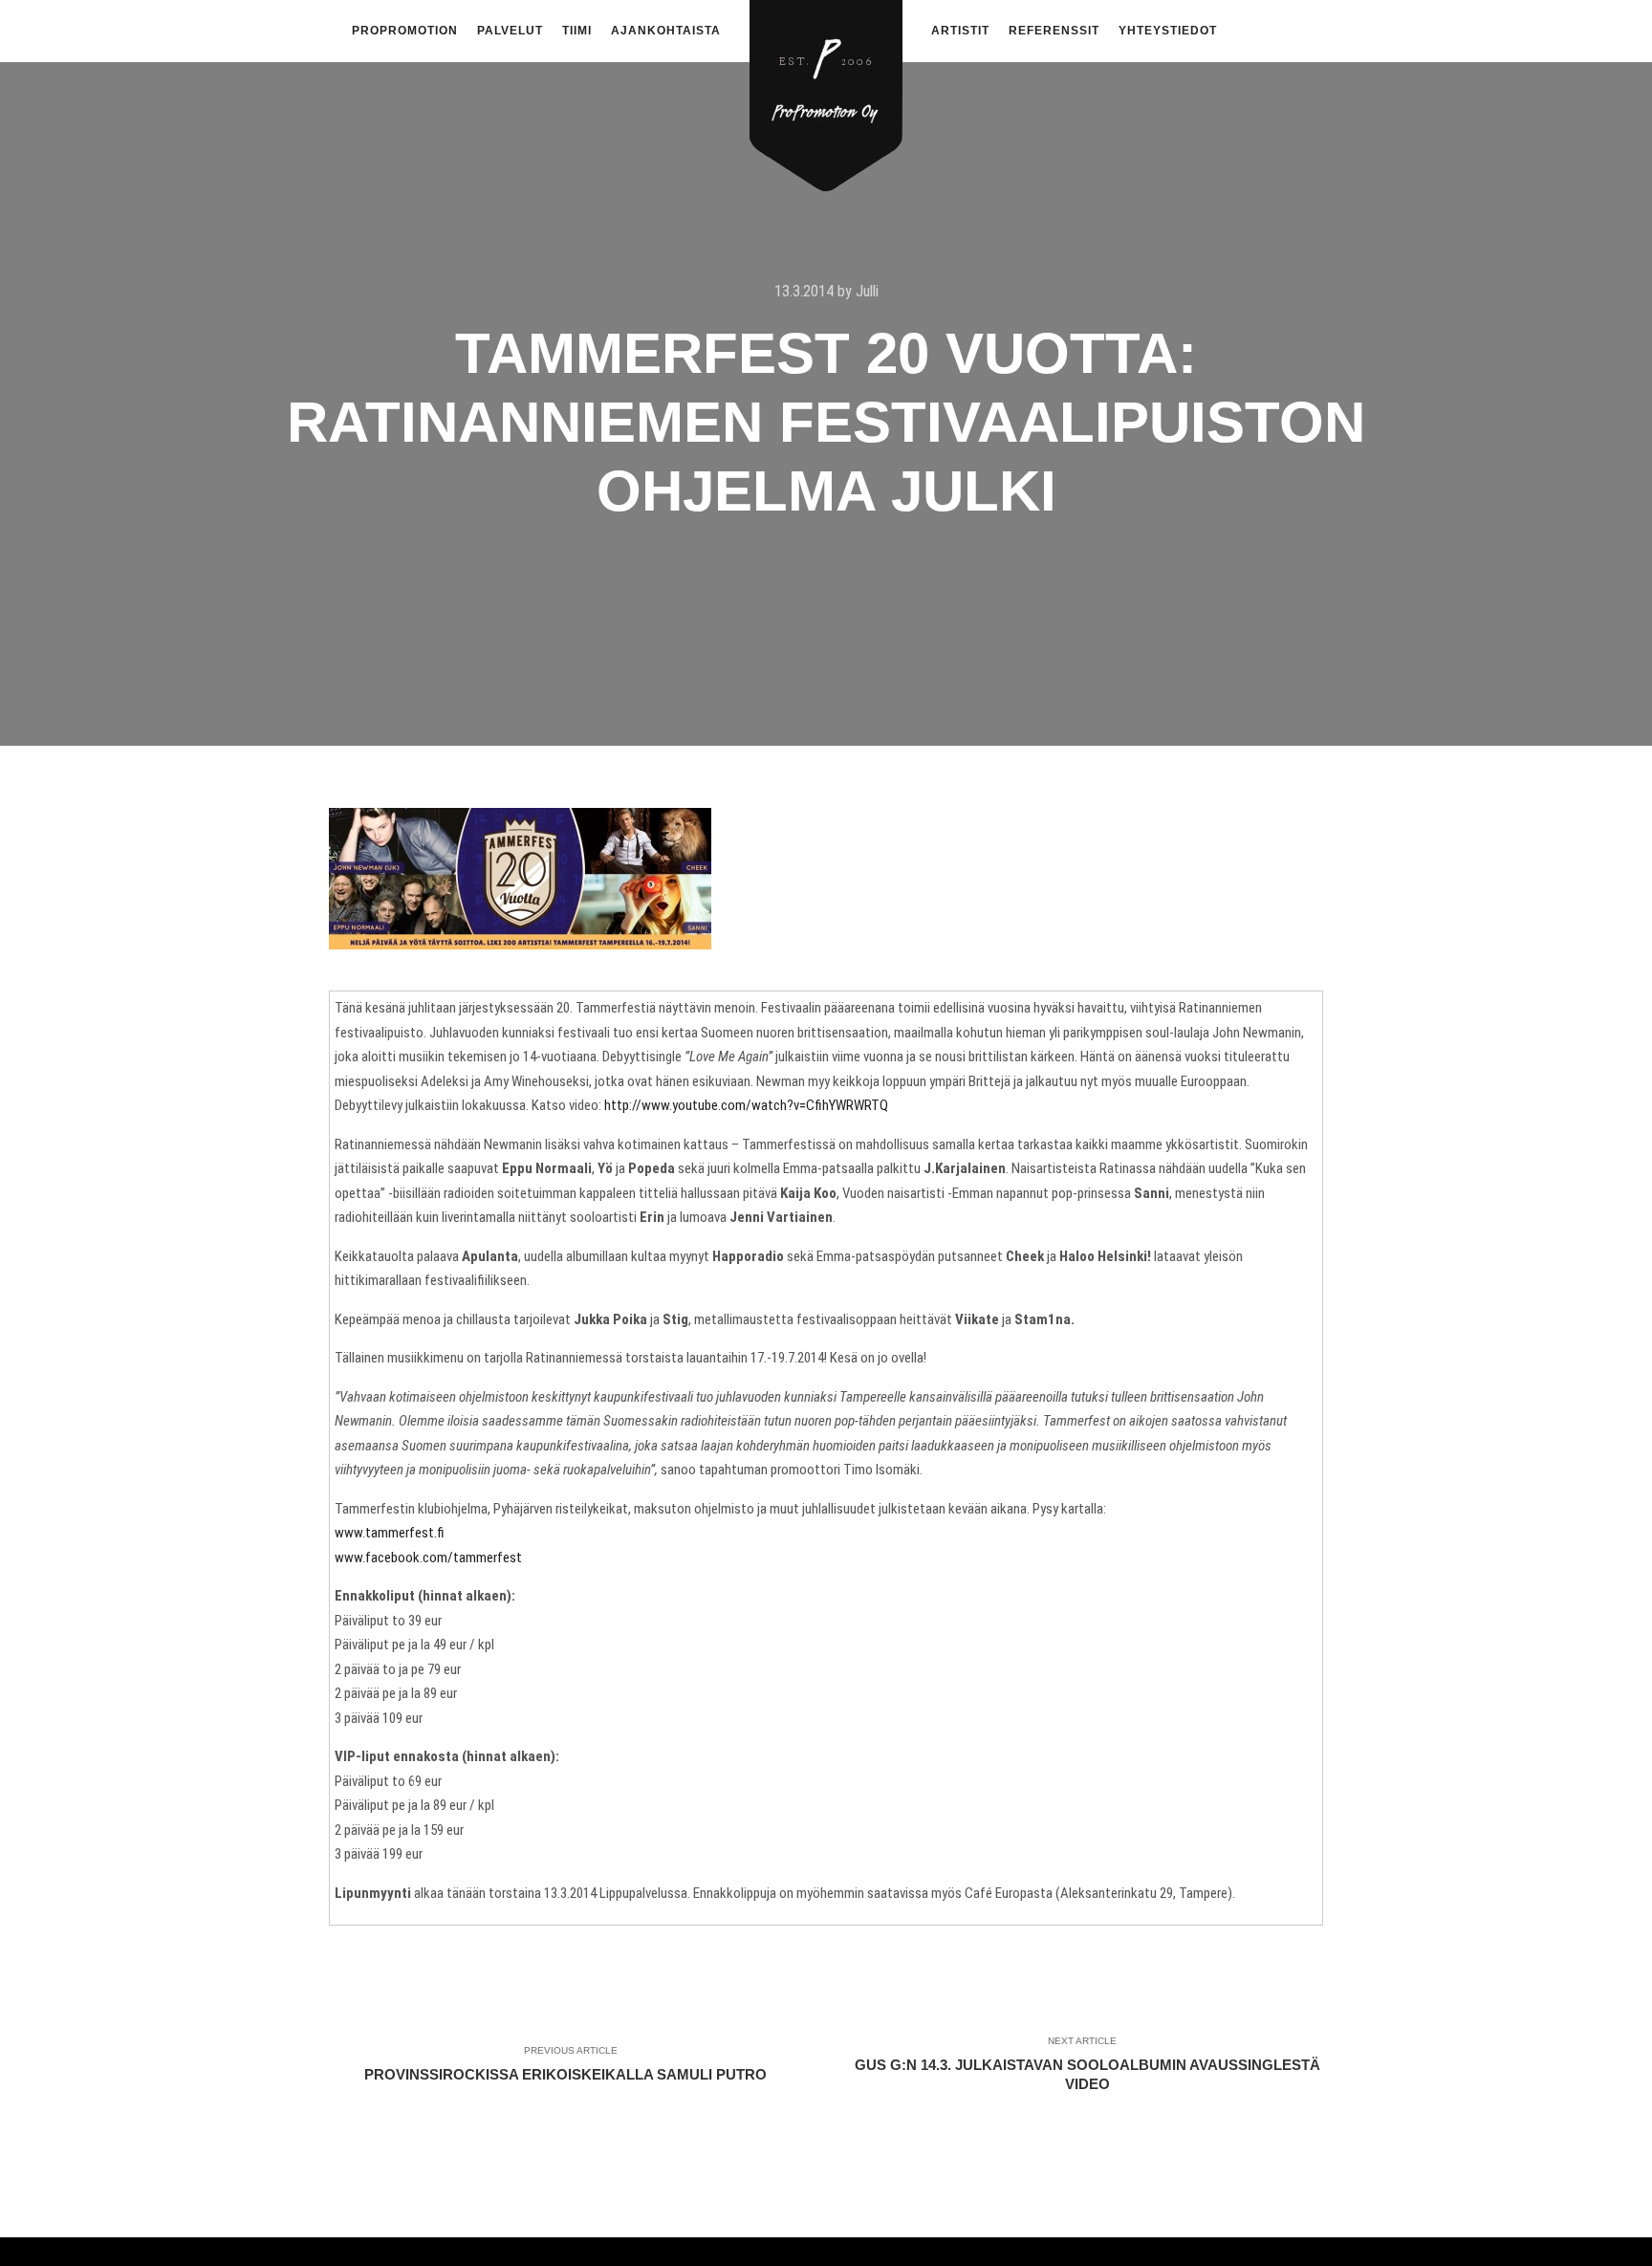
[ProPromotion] (826, 85)
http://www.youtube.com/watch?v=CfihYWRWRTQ (746, 1105)
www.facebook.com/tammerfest (428, 1558)
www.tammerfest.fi (390, 1533)
